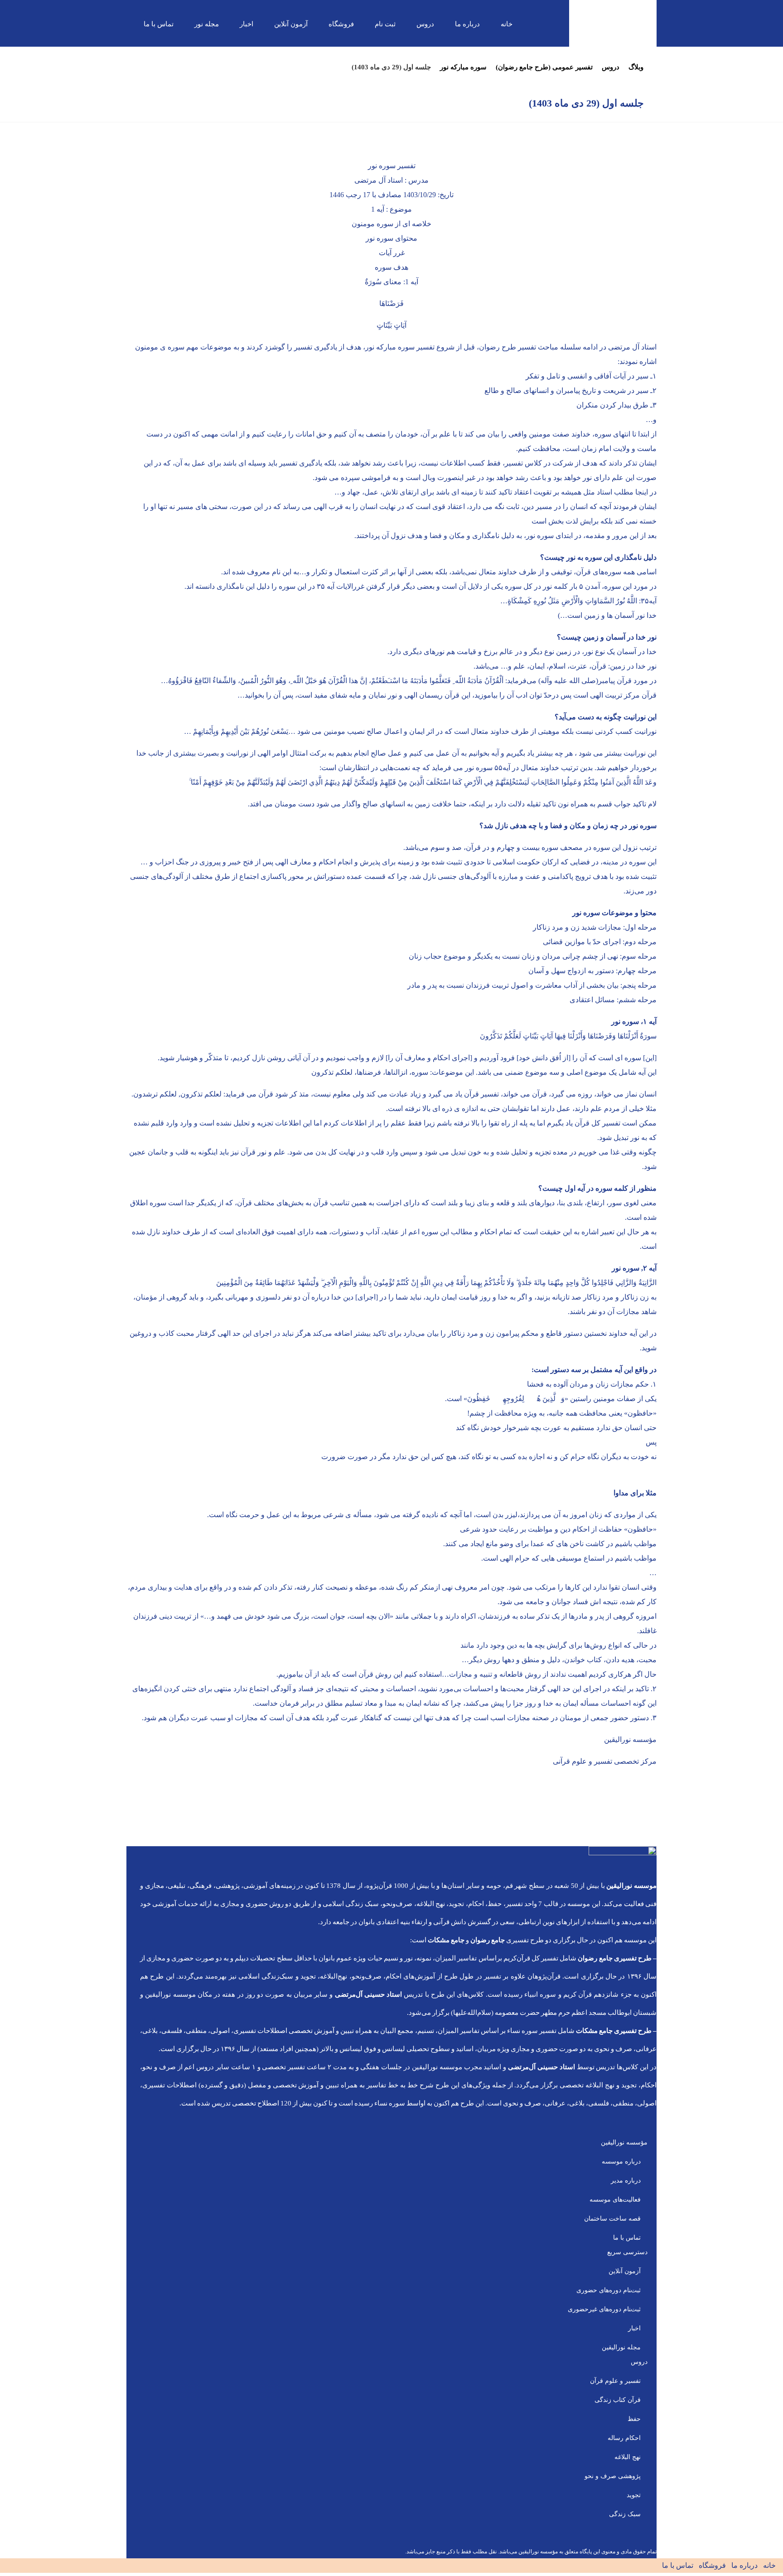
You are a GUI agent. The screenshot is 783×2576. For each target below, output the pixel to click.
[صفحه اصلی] (655, 67)
